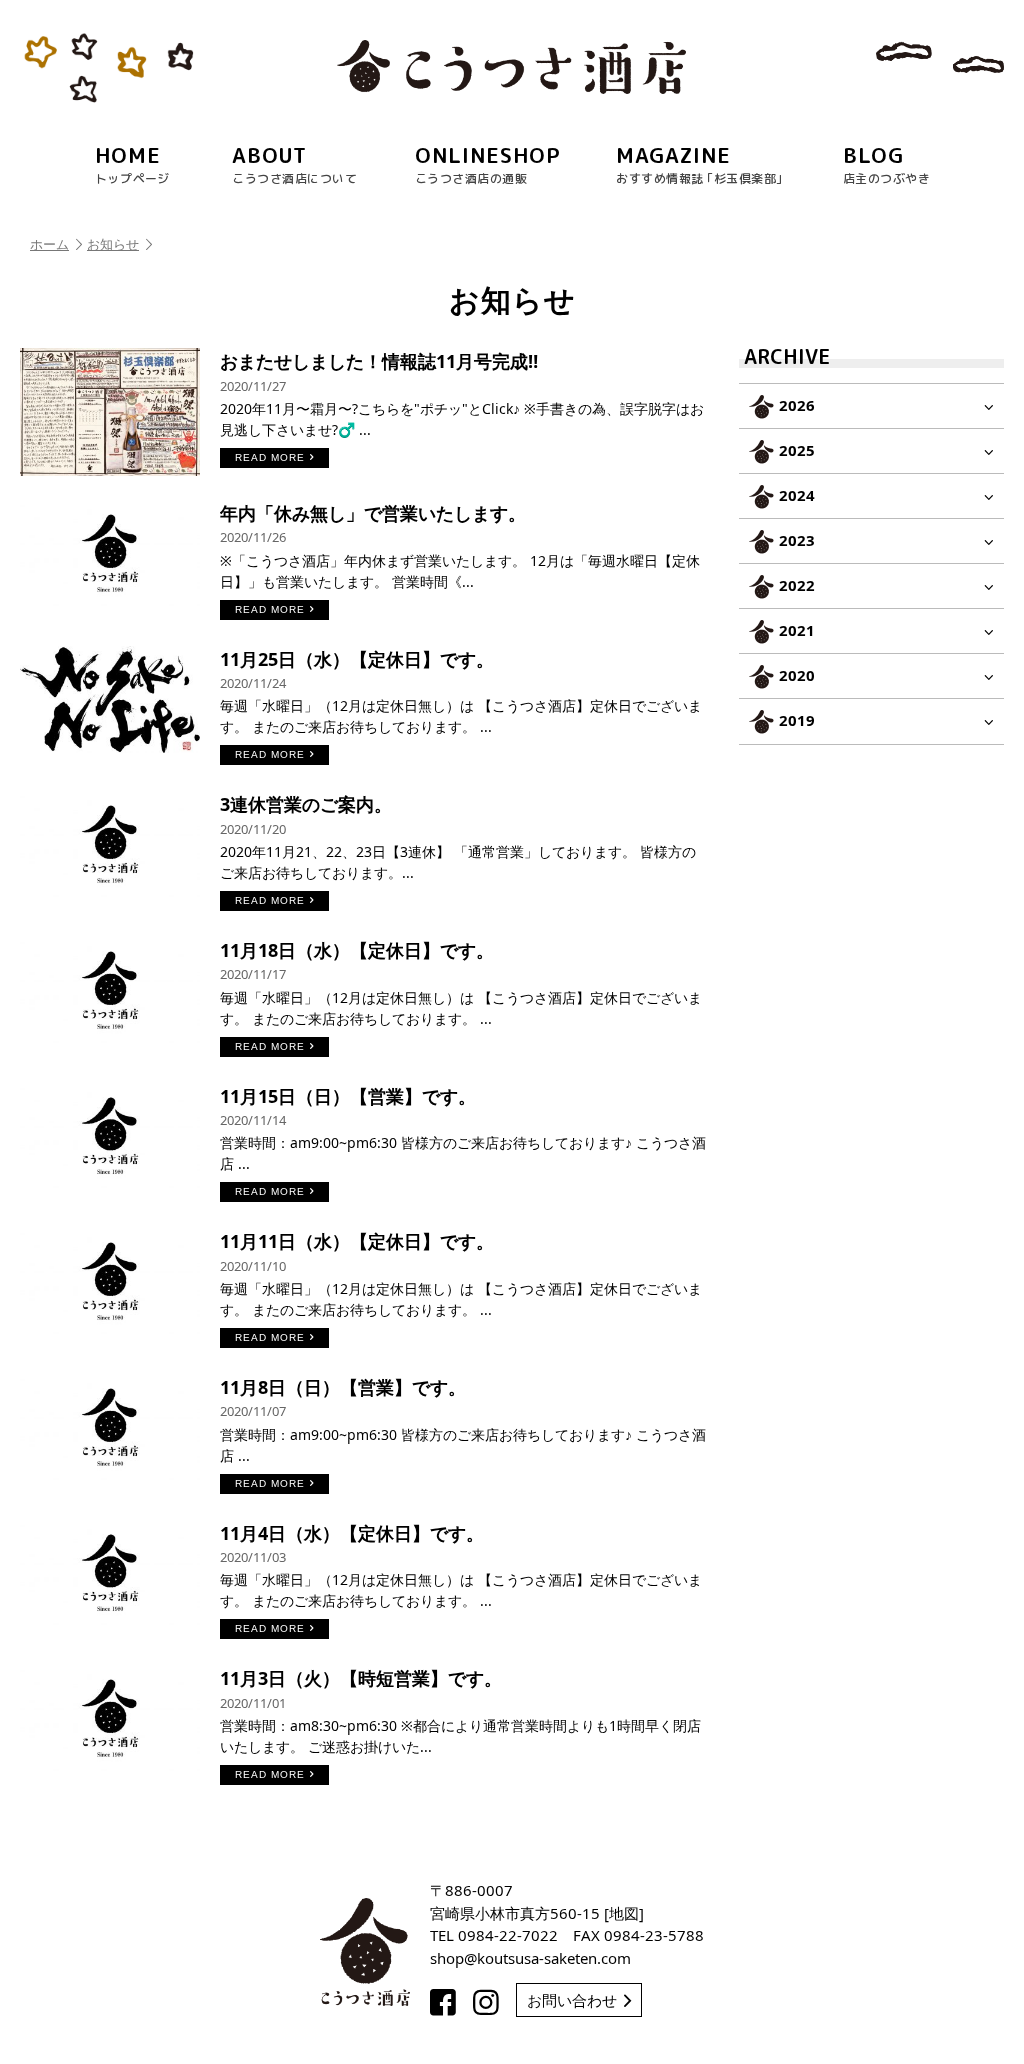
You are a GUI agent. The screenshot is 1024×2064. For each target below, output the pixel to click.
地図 (624, 1913)
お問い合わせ (572, 2000)
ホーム (49, 244)
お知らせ (113, 244)
